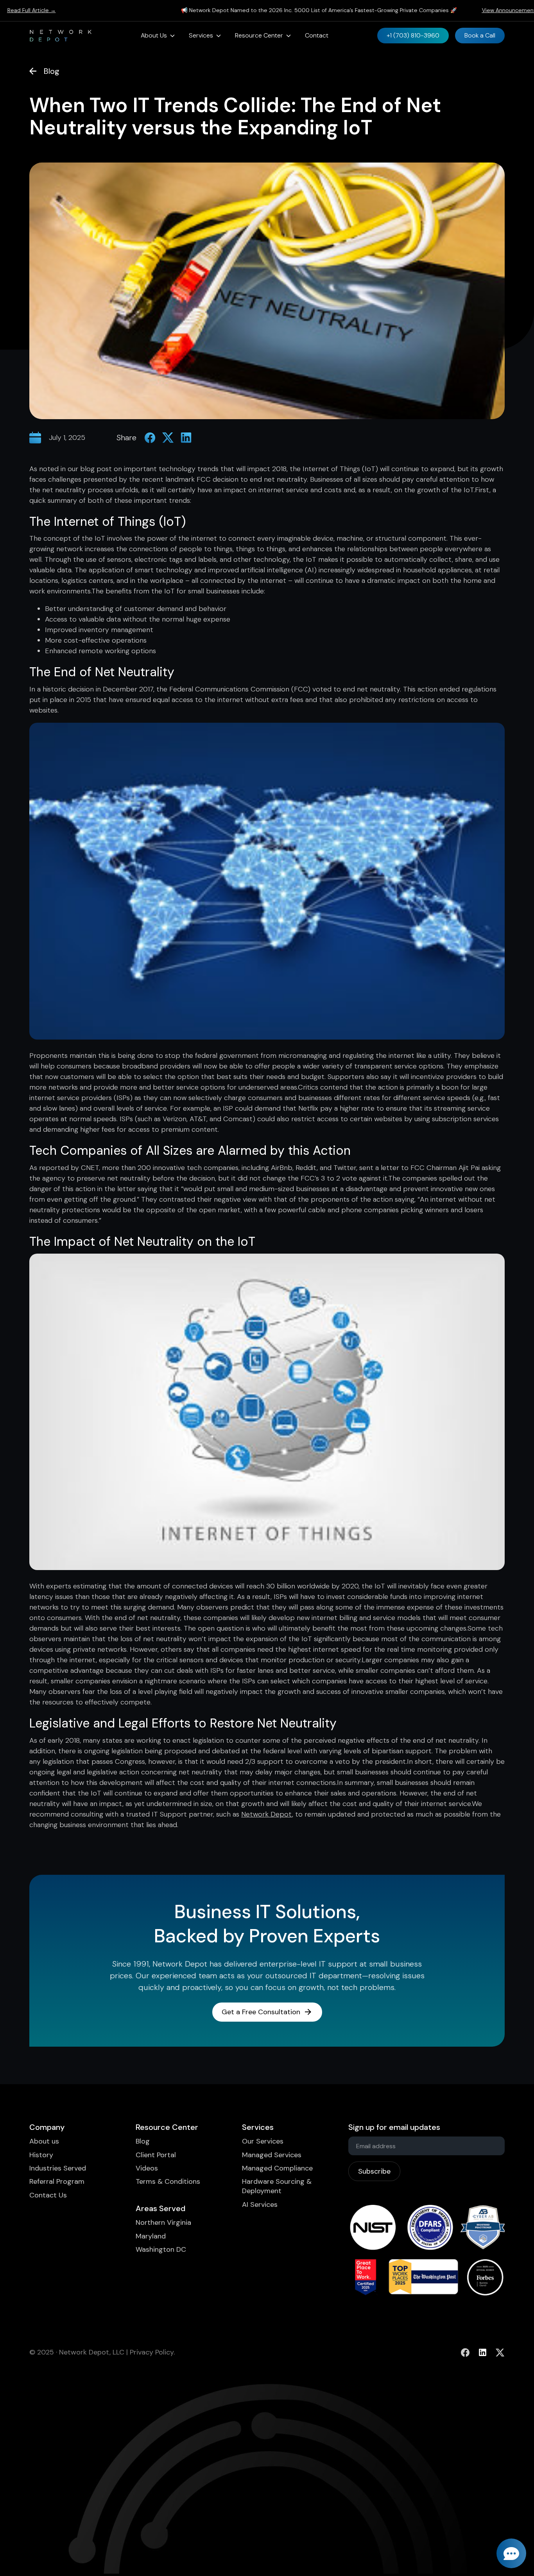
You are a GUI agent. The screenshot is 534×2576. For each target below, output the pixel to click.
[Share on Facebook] (150, 438)
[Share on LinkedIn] (186, 438)
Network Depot (267, 1814)
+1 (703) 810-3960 (413, 35)
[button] (158, 36)
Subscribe (374, 2171)
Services (201, 35)
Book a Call (480, 35)
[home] (61, 36)
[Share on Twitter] (168, 438)
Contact (317, 35)
